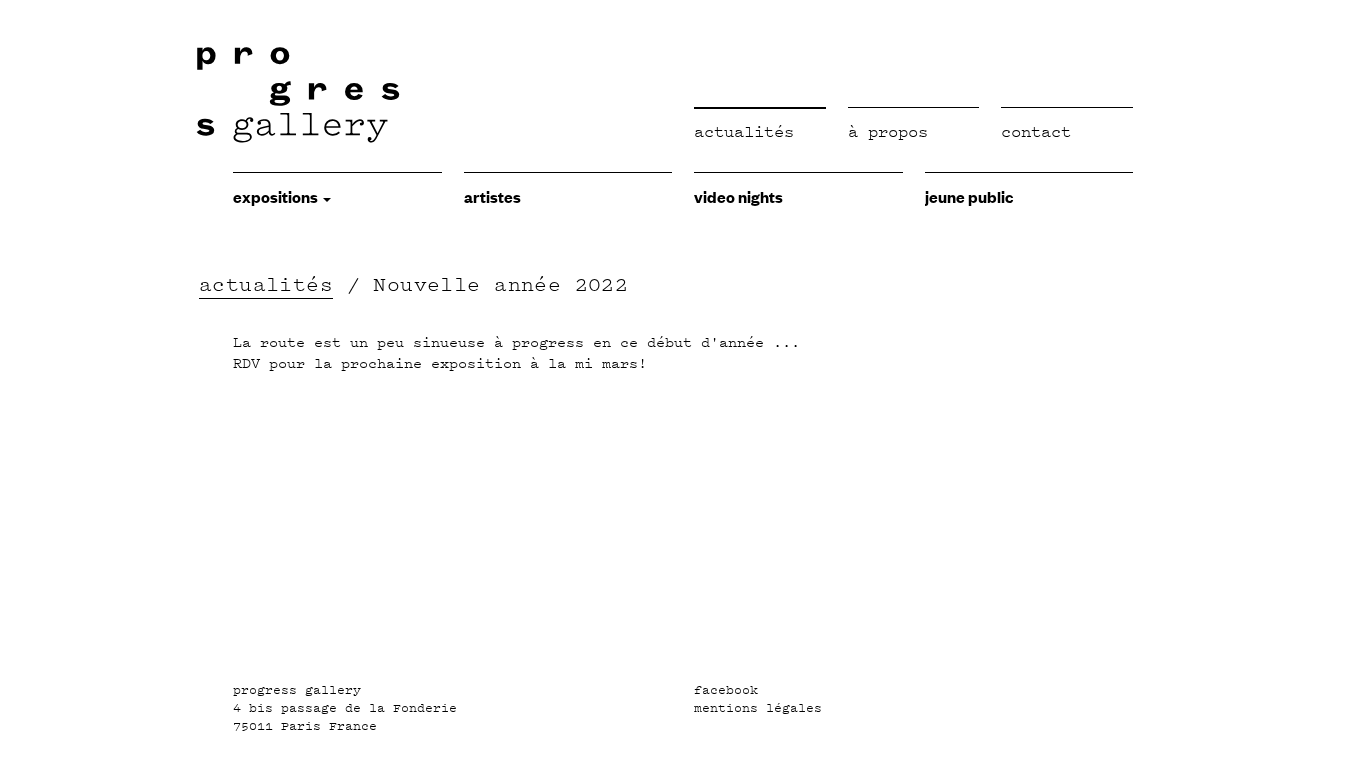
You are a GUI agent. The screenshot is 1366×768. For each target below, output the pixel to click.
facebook (726, 690)
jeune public (969, 196)
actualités (266, 284)
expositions (277, 196)
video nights (738, 196)
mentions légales (758, 708)
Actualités (744, 131)
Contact (1036, 131)
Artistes (492, 196)
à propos (888, 131)
